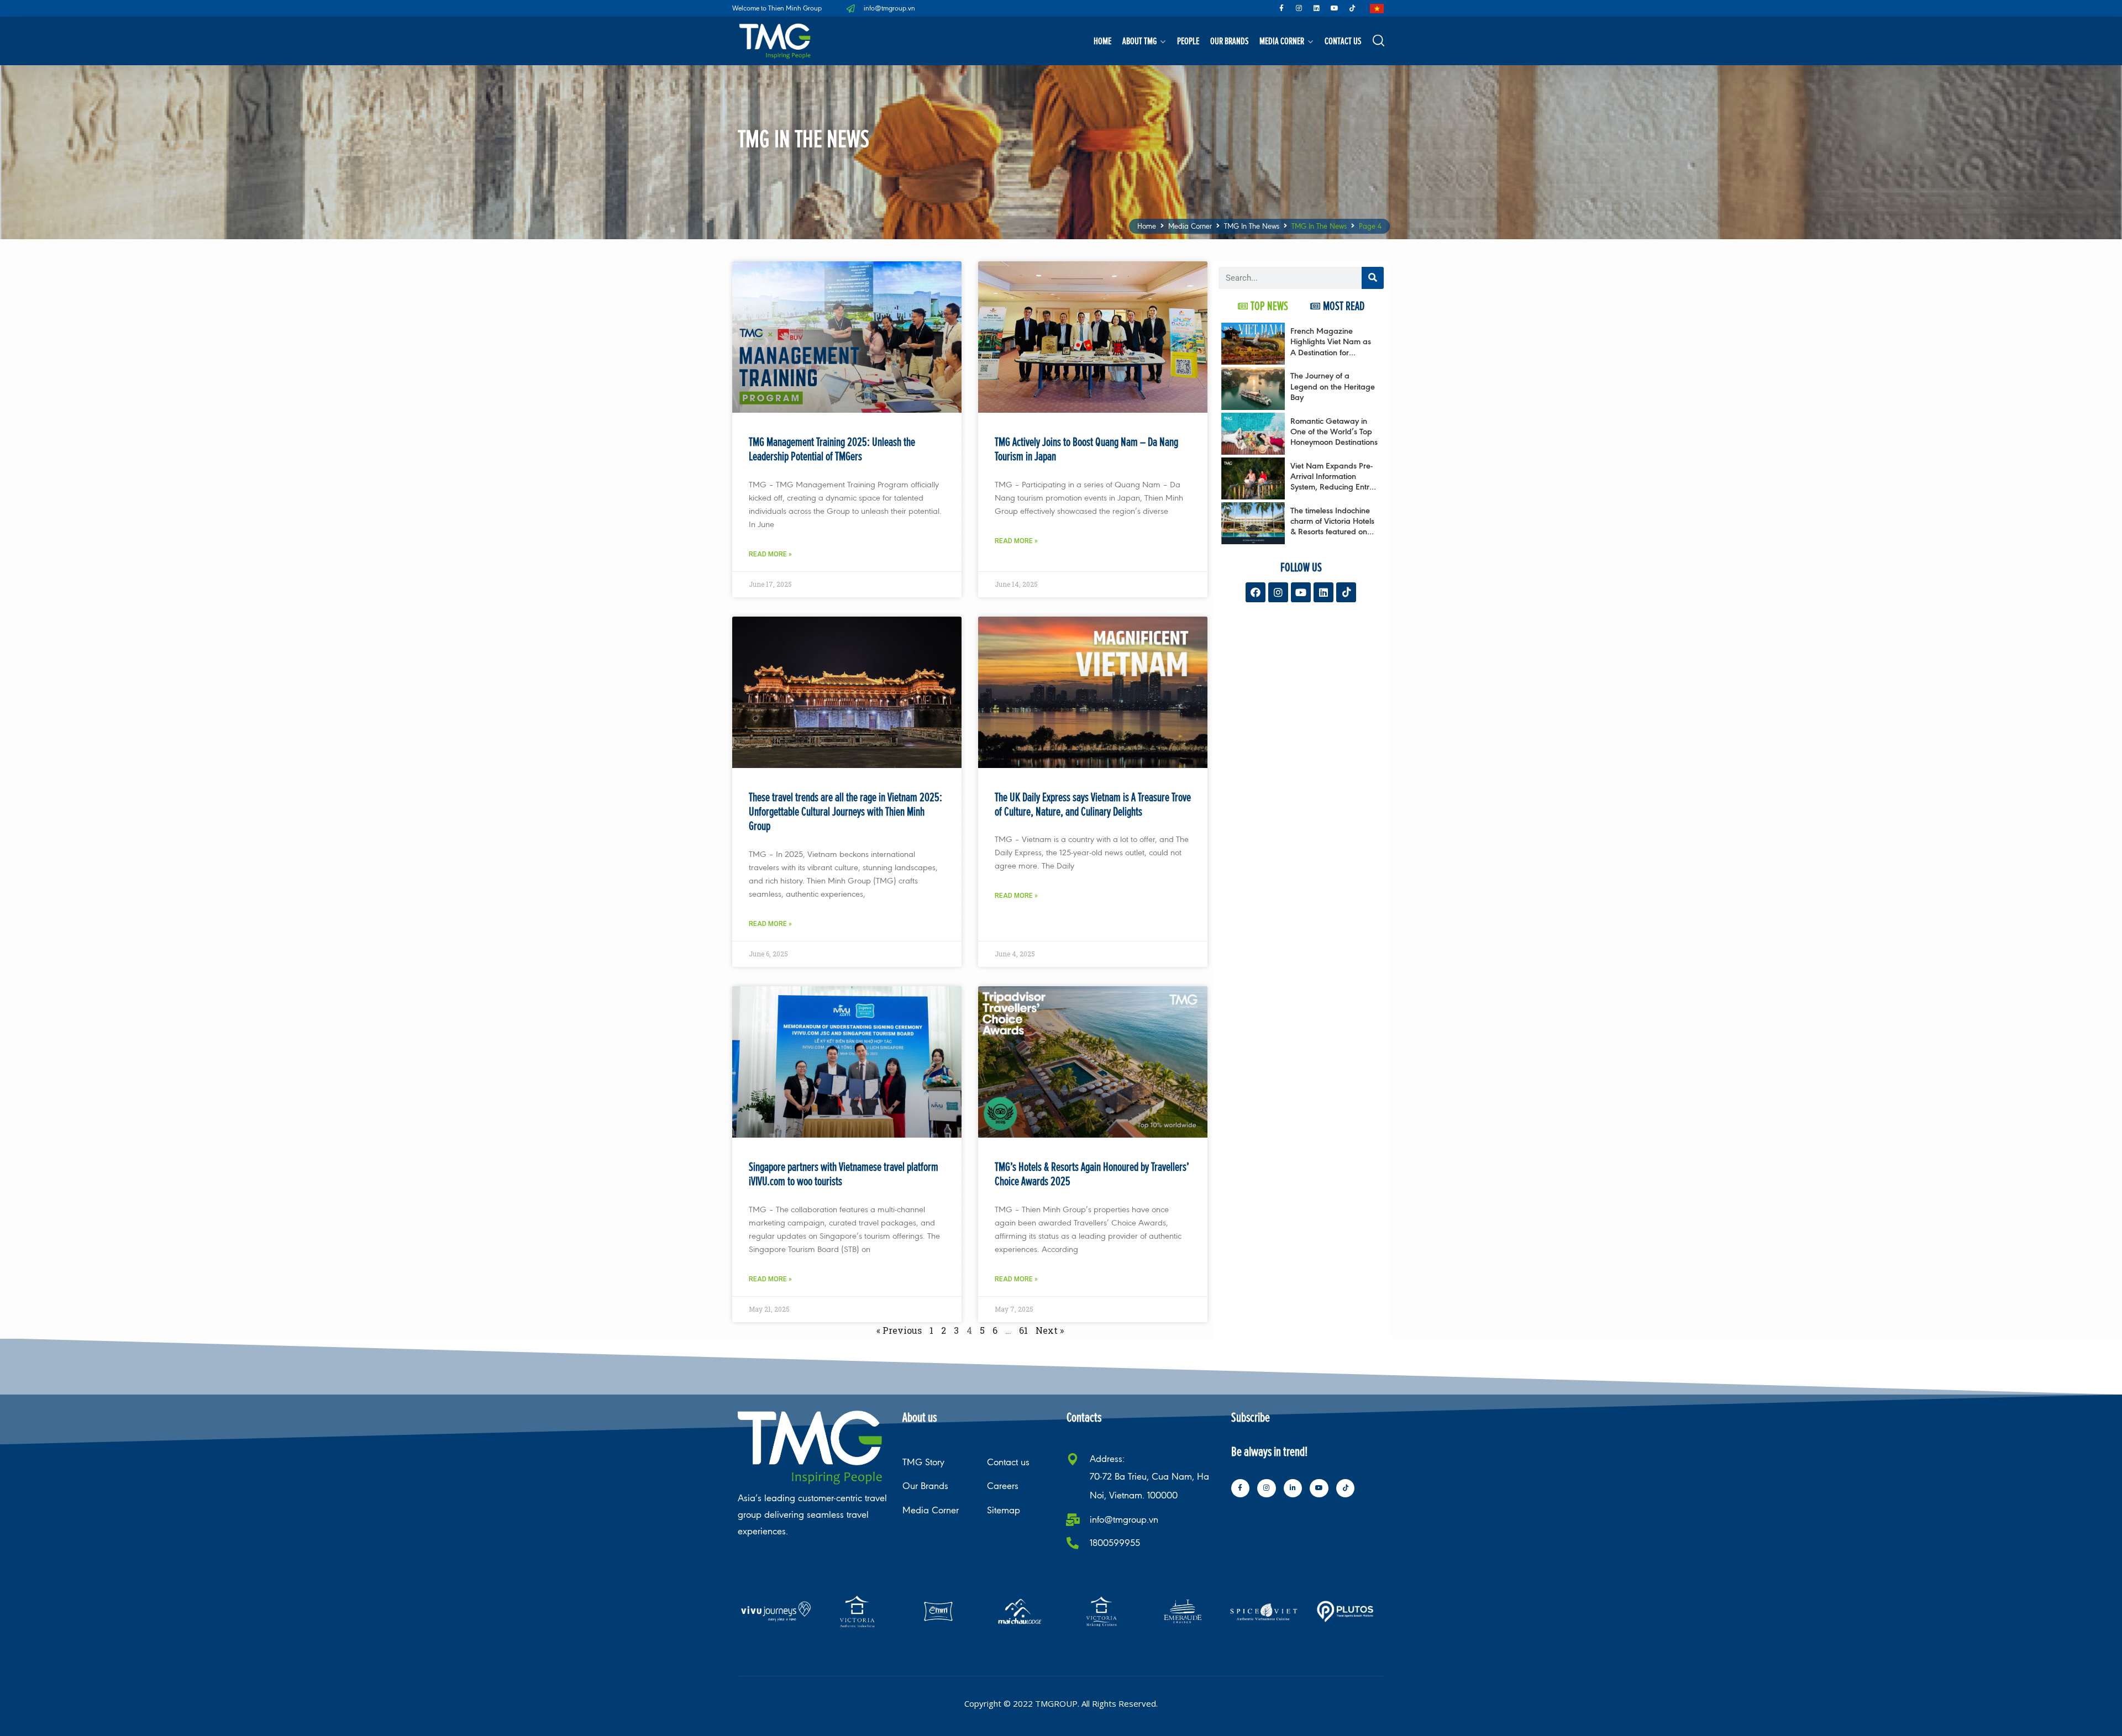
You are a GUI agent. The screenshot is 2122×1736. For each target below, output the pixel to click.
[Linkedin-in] (1293, 1488)
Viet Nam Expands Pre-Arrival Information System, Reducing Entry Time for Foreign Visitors (1333, 482)
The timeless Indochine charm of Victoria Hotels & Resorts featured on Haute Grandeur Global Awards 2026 (1333, 532)
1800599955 (1115, 1543)
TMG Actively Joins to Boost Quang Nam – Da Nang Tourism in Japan (1086, 449)
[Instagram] (1299, 8)
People (1188, 41)
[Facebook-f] (1281, 8)
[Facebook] (1256, 592)
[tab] (1263, 306)
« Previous (899, 1330)
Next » (1050, 1330)
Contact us (1343, 41)
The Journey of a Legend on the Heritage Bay (1333, 386)
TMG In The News (1252, 226)
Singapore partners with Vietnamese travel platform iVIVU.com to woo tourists (844, 1174)
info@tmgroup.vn (1124, 1520)
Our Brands (1229, 41)
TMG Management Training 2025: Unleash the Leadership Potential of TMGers (832, 449)
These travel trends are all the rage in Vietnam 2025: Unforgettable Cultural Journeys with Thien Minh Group (845, 812)
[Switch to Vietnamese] (1377, 9)
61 (1023, 1330)
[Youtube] (1335, 8)
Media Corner (1282, 41)
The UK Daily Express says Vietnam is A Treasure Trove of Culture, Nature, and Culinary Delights (1093, 804)
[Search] (1373, 278)
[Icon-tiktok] (1352, 8)
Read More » (770, 554)
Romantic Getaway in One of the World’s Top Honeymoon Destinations (1334, 431)
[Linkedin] (1317, 8)
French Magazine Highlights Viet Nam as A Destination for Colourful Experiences (1331, 347)
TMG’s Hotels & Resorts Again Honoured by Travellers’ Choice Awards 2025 (1092, 1174)
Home (1102, 41)
